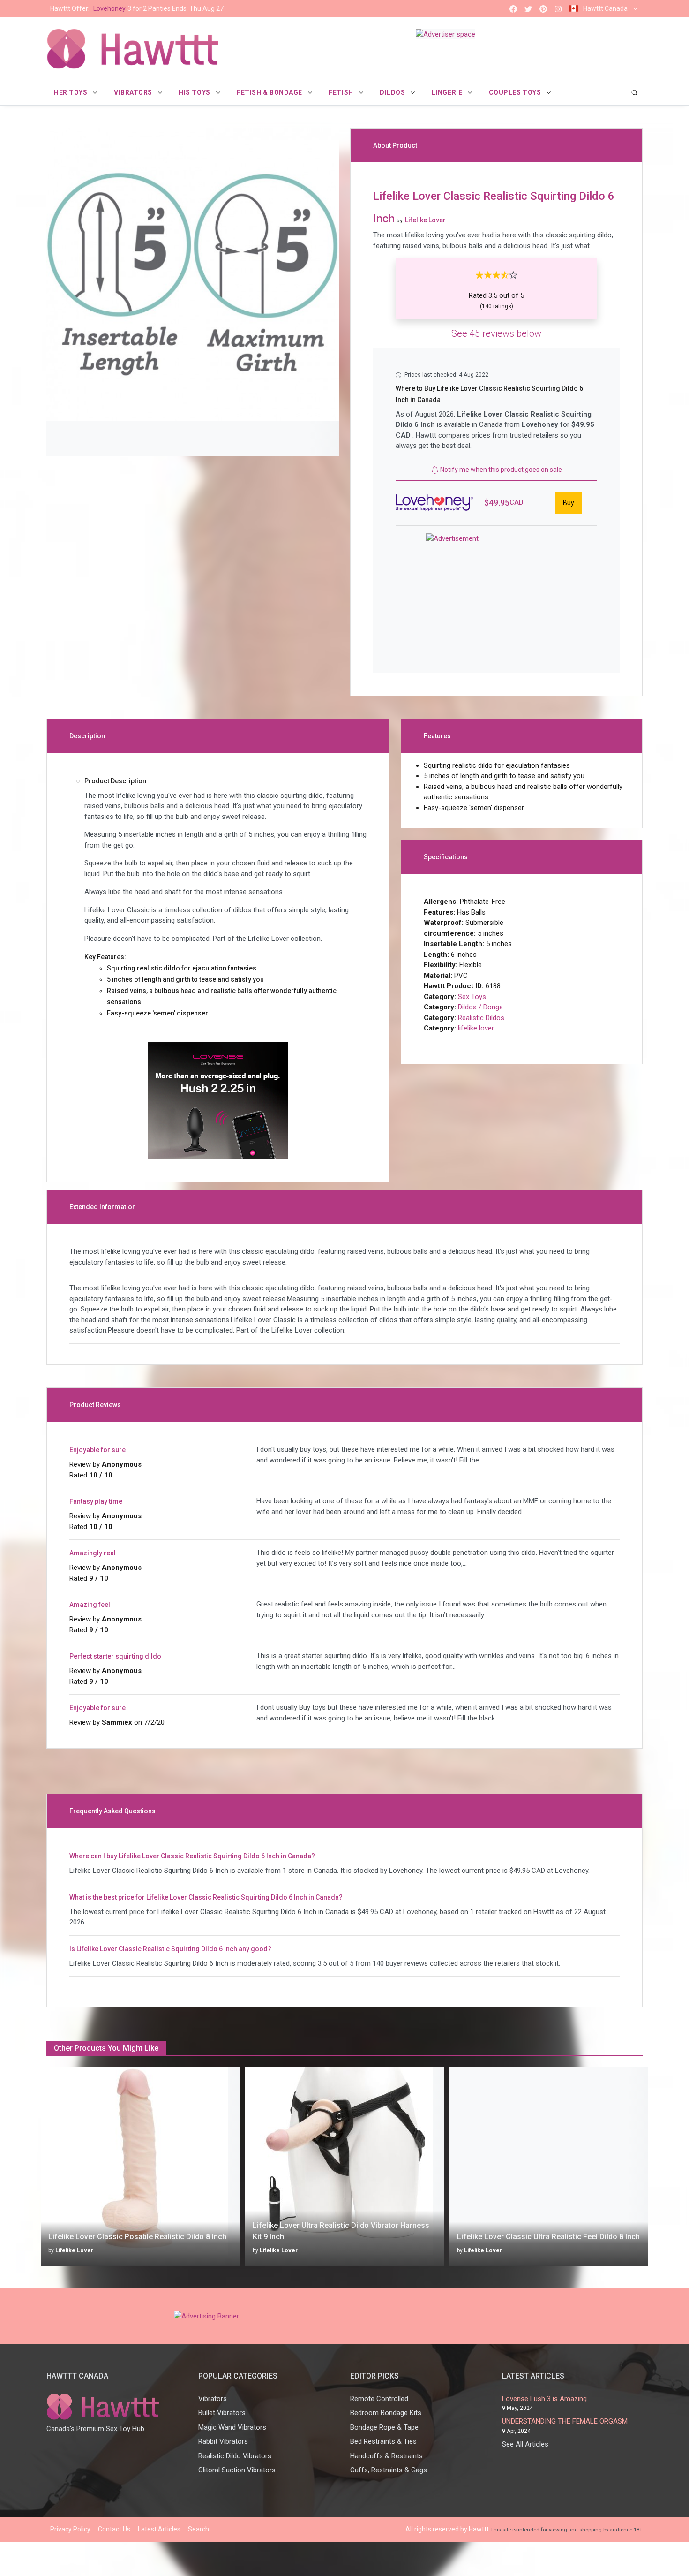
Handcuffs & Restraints (386, 2456)
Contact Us (114, 2529)
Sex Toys (472, 997)
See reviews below (496, 333)
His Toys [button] (195, 92)
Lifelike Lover (74, 2250)
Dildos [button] (393, 92)
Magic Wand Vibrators (232, 2427)
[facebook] (513, 9)
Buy (569, 503)
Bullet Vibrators (222, 2413)
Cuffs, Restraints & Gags (389, 2470)
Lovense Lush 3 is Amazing (544, 2399)
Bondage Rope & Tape (384, 2427)
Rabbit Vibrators (223, 2441)
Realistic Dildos (481, 1018)
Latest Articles (159, 2529)
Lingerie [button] (448, 92)
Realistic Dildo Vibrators (235, 2456)
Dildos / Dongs (480, 1007)
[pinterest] (543, 9)
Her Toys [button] (71, 92)
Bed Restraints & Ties (383, 2441)
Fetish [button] (342, 92)
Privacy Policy (70, 2529)
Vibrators (213, 2399)
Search (198, 2529)
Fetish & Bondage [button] (270, 92)
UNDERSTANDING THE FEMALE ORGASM (565, 2421)
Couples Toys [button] (516, 92)
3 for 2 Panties (137, 8)
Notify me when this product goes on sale (500, 470)
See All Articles (525, 2444)
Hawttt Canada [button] (605, 8)
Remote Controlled (379, 2399)
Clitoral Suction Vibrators (237, 2470)
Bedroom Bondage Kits (386, 2413)
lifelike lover (476, 1028)
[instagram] (558, 9)
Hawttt (479, 2529)
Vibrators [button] (134, 92)
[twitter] (528, 9)
